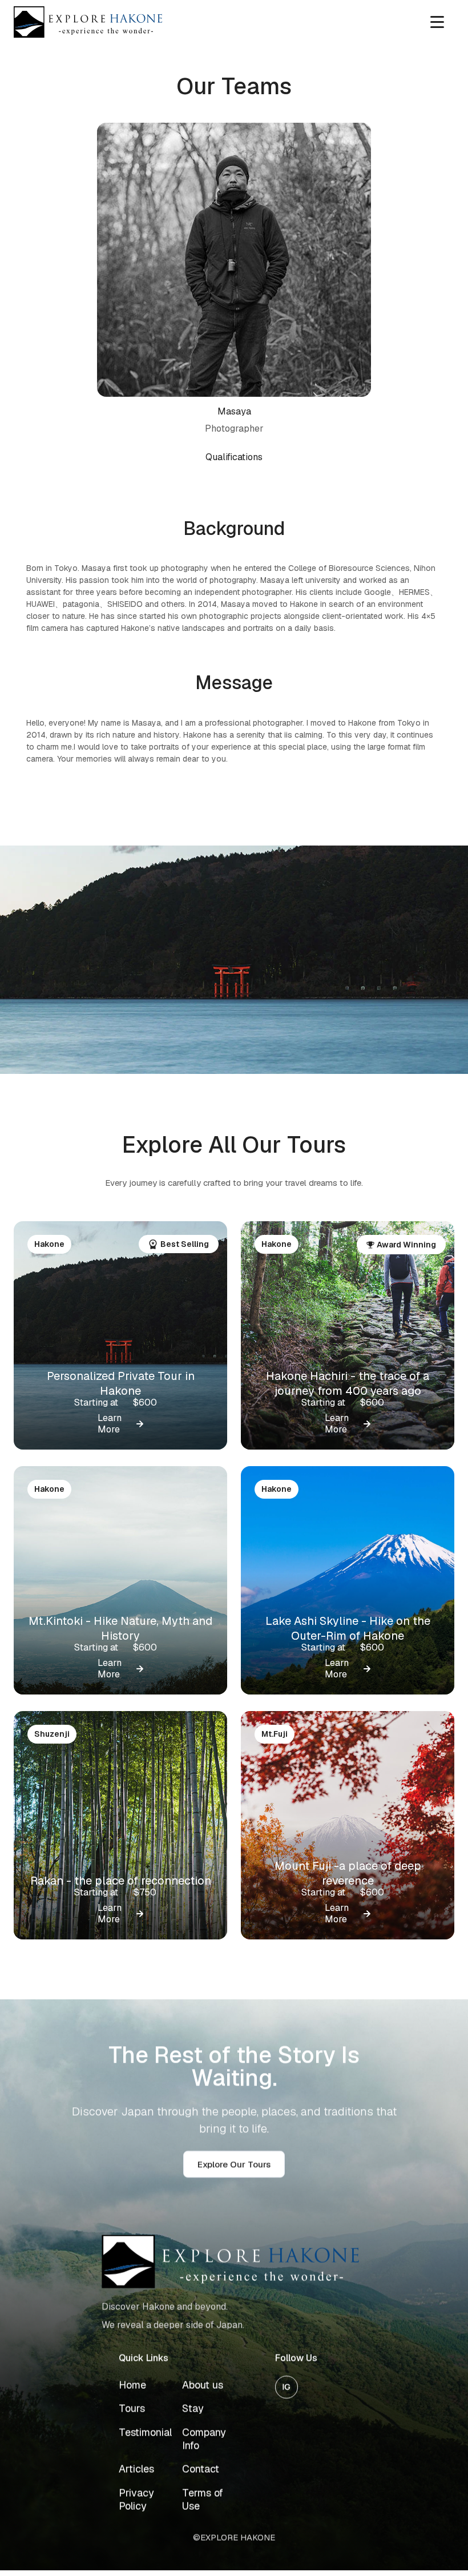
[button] (437, 22)
